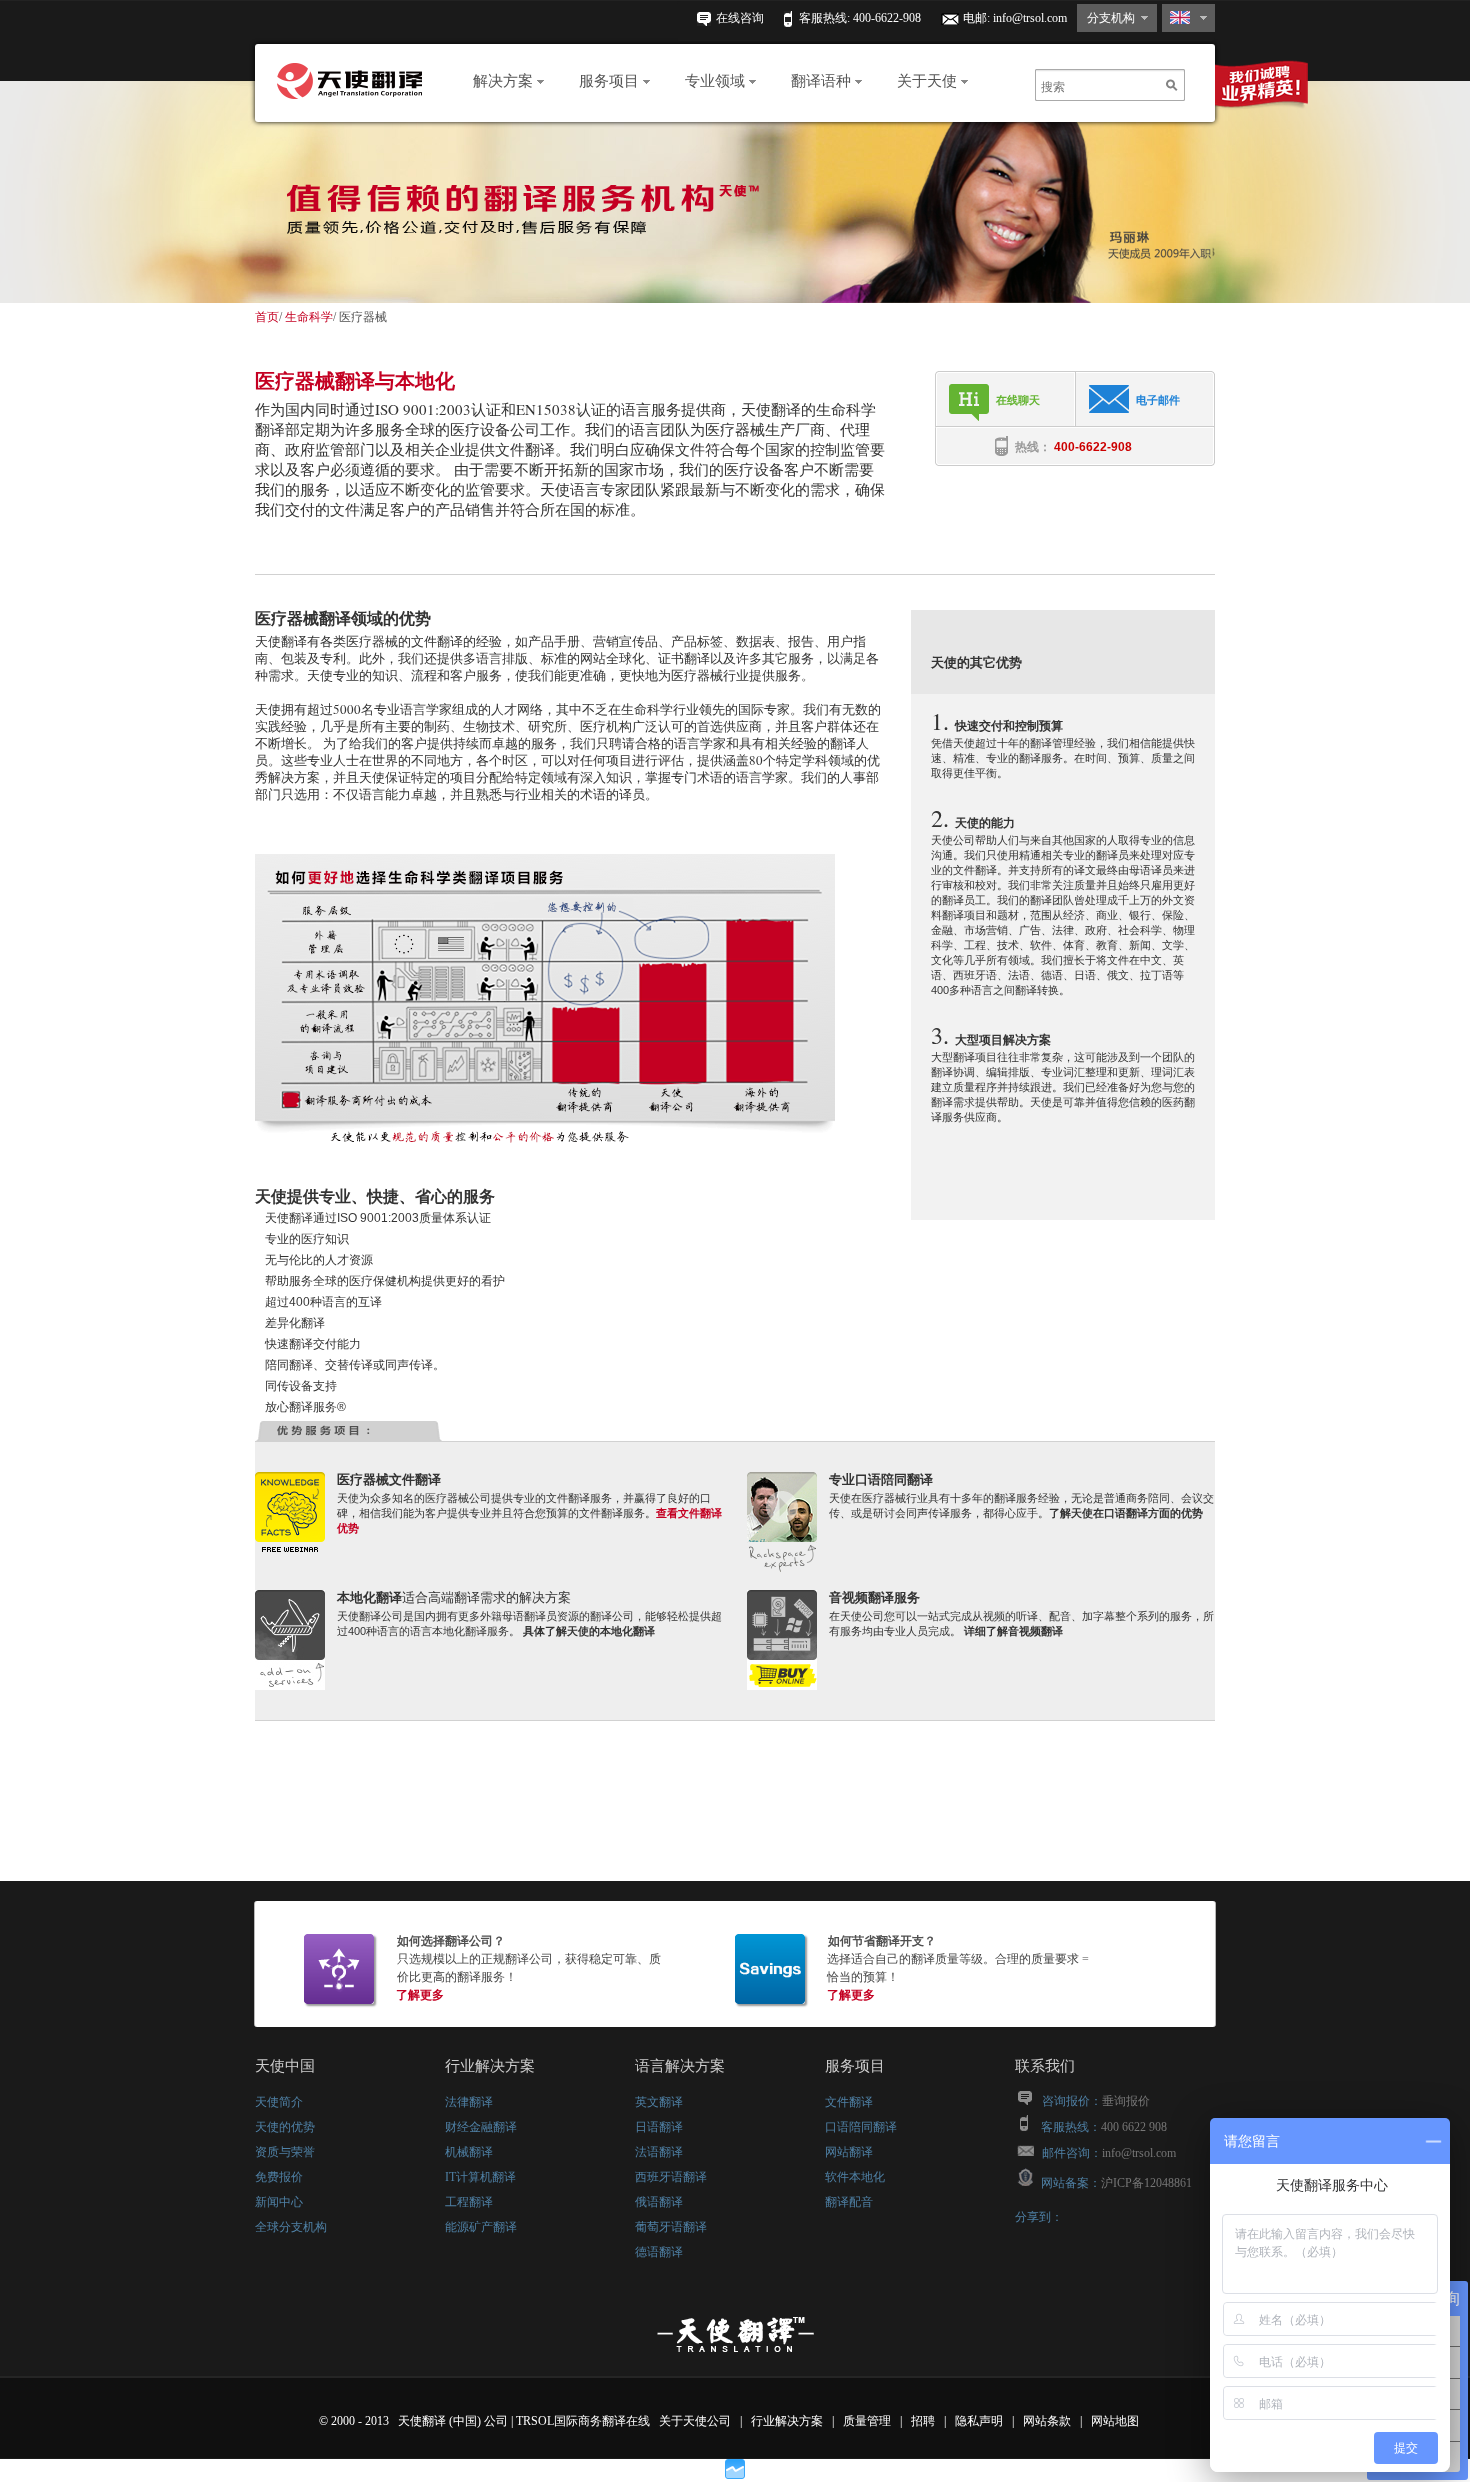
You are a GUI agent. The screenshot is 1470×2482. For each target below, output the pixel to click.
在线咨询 (740, 18)
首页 (267, 317)
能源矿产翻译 (481, 2227)
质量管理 (868, 2421)
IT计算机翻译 (480, 2177)
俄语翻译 (659, 2202)
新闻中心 (279, 2202)
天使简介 (279, 2102)
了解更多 (420, 1995)
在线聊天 (1018, 400)
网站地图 (1116, 2421)
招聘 (924, 2421)
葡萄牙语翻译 (671, 2227)
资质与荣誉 (285, 2152)
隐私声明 (980, 2421)
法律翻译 (469, 2102)
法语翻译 (659, 2152)
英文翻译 (659, 2102)
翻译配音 (849, 2202)
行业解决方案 (788, 2421)
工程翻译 (469, 2202)
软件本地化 (855, 2177)
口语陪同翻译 (861, 2127)
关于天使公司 (695, 2421)
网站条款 (1048, 2421)
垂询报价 (1126, 2101)
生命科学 (309, 317)
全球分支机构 (291, 2227)
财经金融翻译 (481, 2127)
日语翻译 (659, 2127)
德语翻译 (659, 2252)
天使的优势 (285, 2127)
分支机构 (1111, 18)
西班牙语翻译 (671, 2177)
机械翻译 (469, 2152)
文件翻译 (849, 2102)
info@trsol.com (1030, 18)
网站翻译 (849, 2152)
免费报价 (279, 2177)
